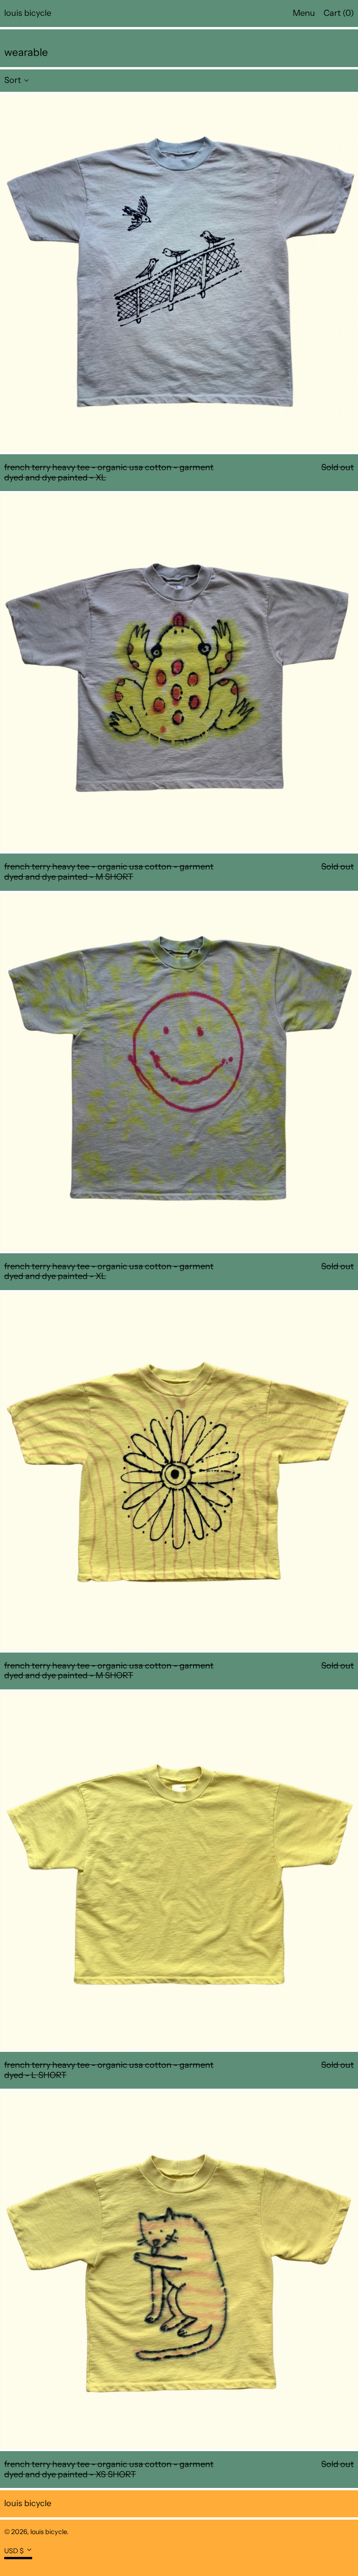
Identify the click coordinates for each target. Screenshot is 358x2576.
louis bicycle (28, 13)
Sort (13, 80)
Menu (304, 13)
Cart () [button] (339, 13)
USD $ (14, 2550)
